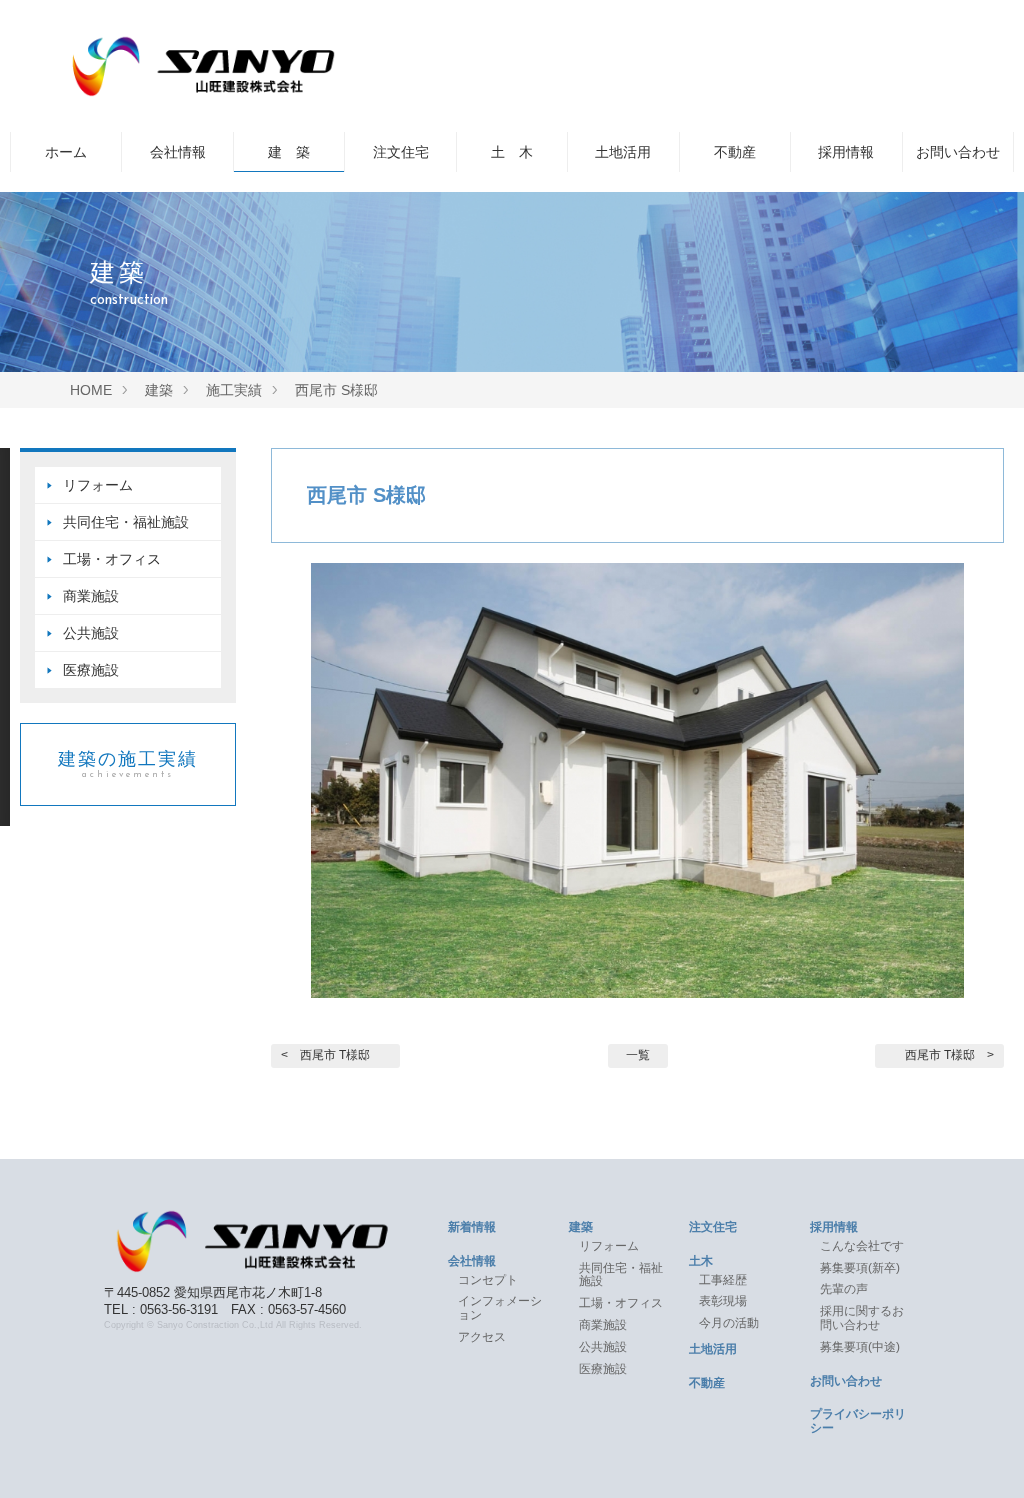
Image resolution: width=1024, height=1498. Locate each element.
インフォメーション (500, 1308)
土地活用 (623, 152)
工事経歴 (723, 1280)
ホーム (66, 152)
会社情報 (178, 152)
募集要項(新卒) (860, 1268)
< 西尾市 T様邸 (325, 1055)
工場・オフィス (119, 559)
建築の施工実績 (128, 764)
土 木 (512, 152)
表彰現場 (723, 1301)
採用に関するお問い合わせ (862, 1318)
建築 (581, 1227)
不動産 (735, 152)
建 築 (289, 152)
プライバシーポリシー (858, 1421)
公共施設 (91, 633)
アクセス (482, 1337)
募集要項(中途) (860, 1347)
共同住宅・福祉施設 (126, 522)
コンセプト (488, 1280)
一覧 (638, 1055)
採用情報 (846, 152)
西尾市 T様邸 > (949, 1055)
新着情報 (472, 1227)
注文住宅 (401, 152)
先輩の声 (844, 1289)
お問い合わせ (958, 152)
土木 (701, 1261)
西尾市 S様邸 (366, 495)
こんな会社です (862, 1246)
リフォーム (98, 485)
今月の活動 (729, 1323)
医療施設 (91, 670)
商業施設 (91, 596)
